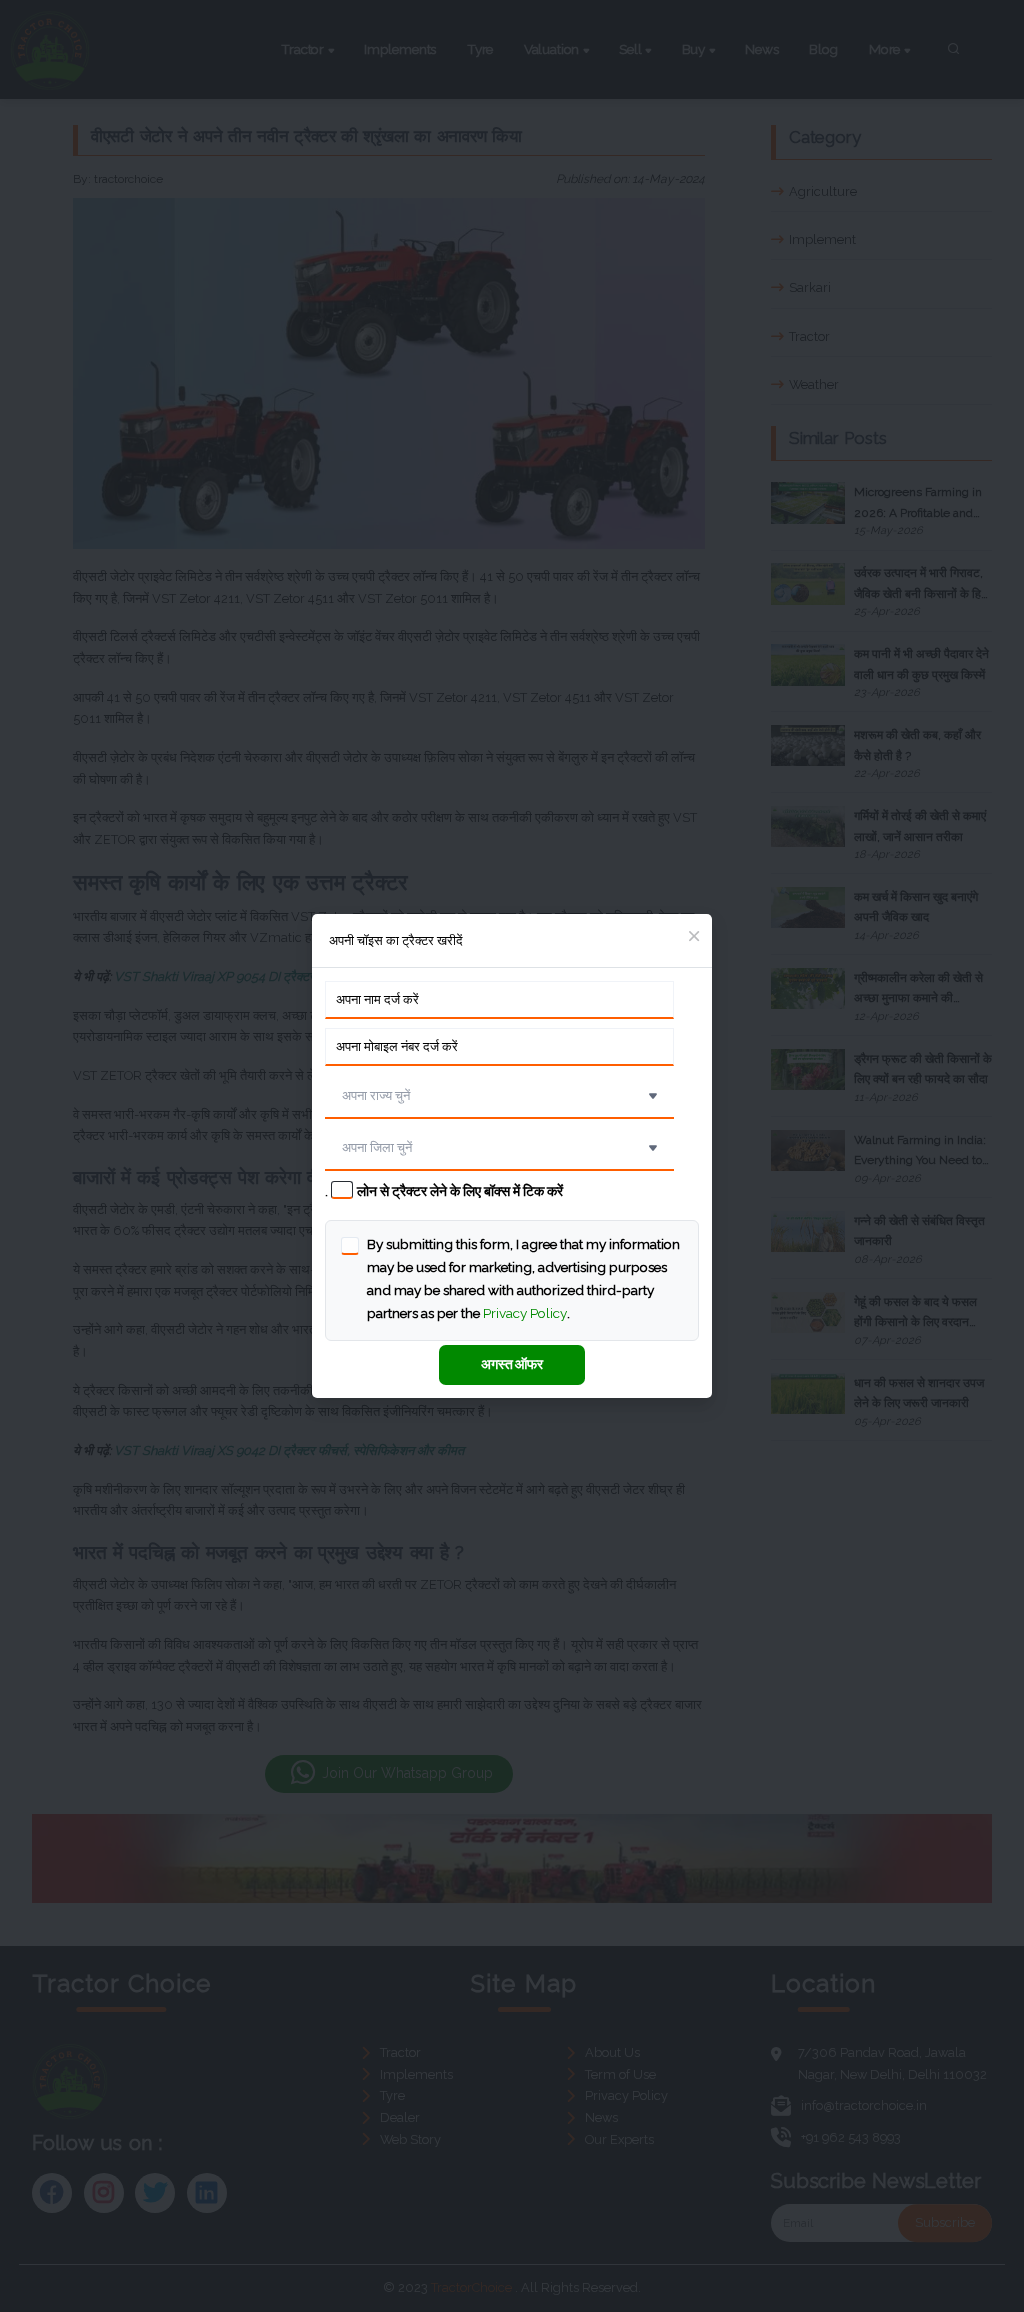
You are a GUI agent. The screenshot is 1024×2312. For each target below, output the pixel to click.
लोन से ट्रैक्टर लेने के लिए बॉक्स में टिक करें (460, 1191)
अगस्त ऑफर (512, 1364)
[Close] (693, 937)
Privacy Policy (525, 1313)
